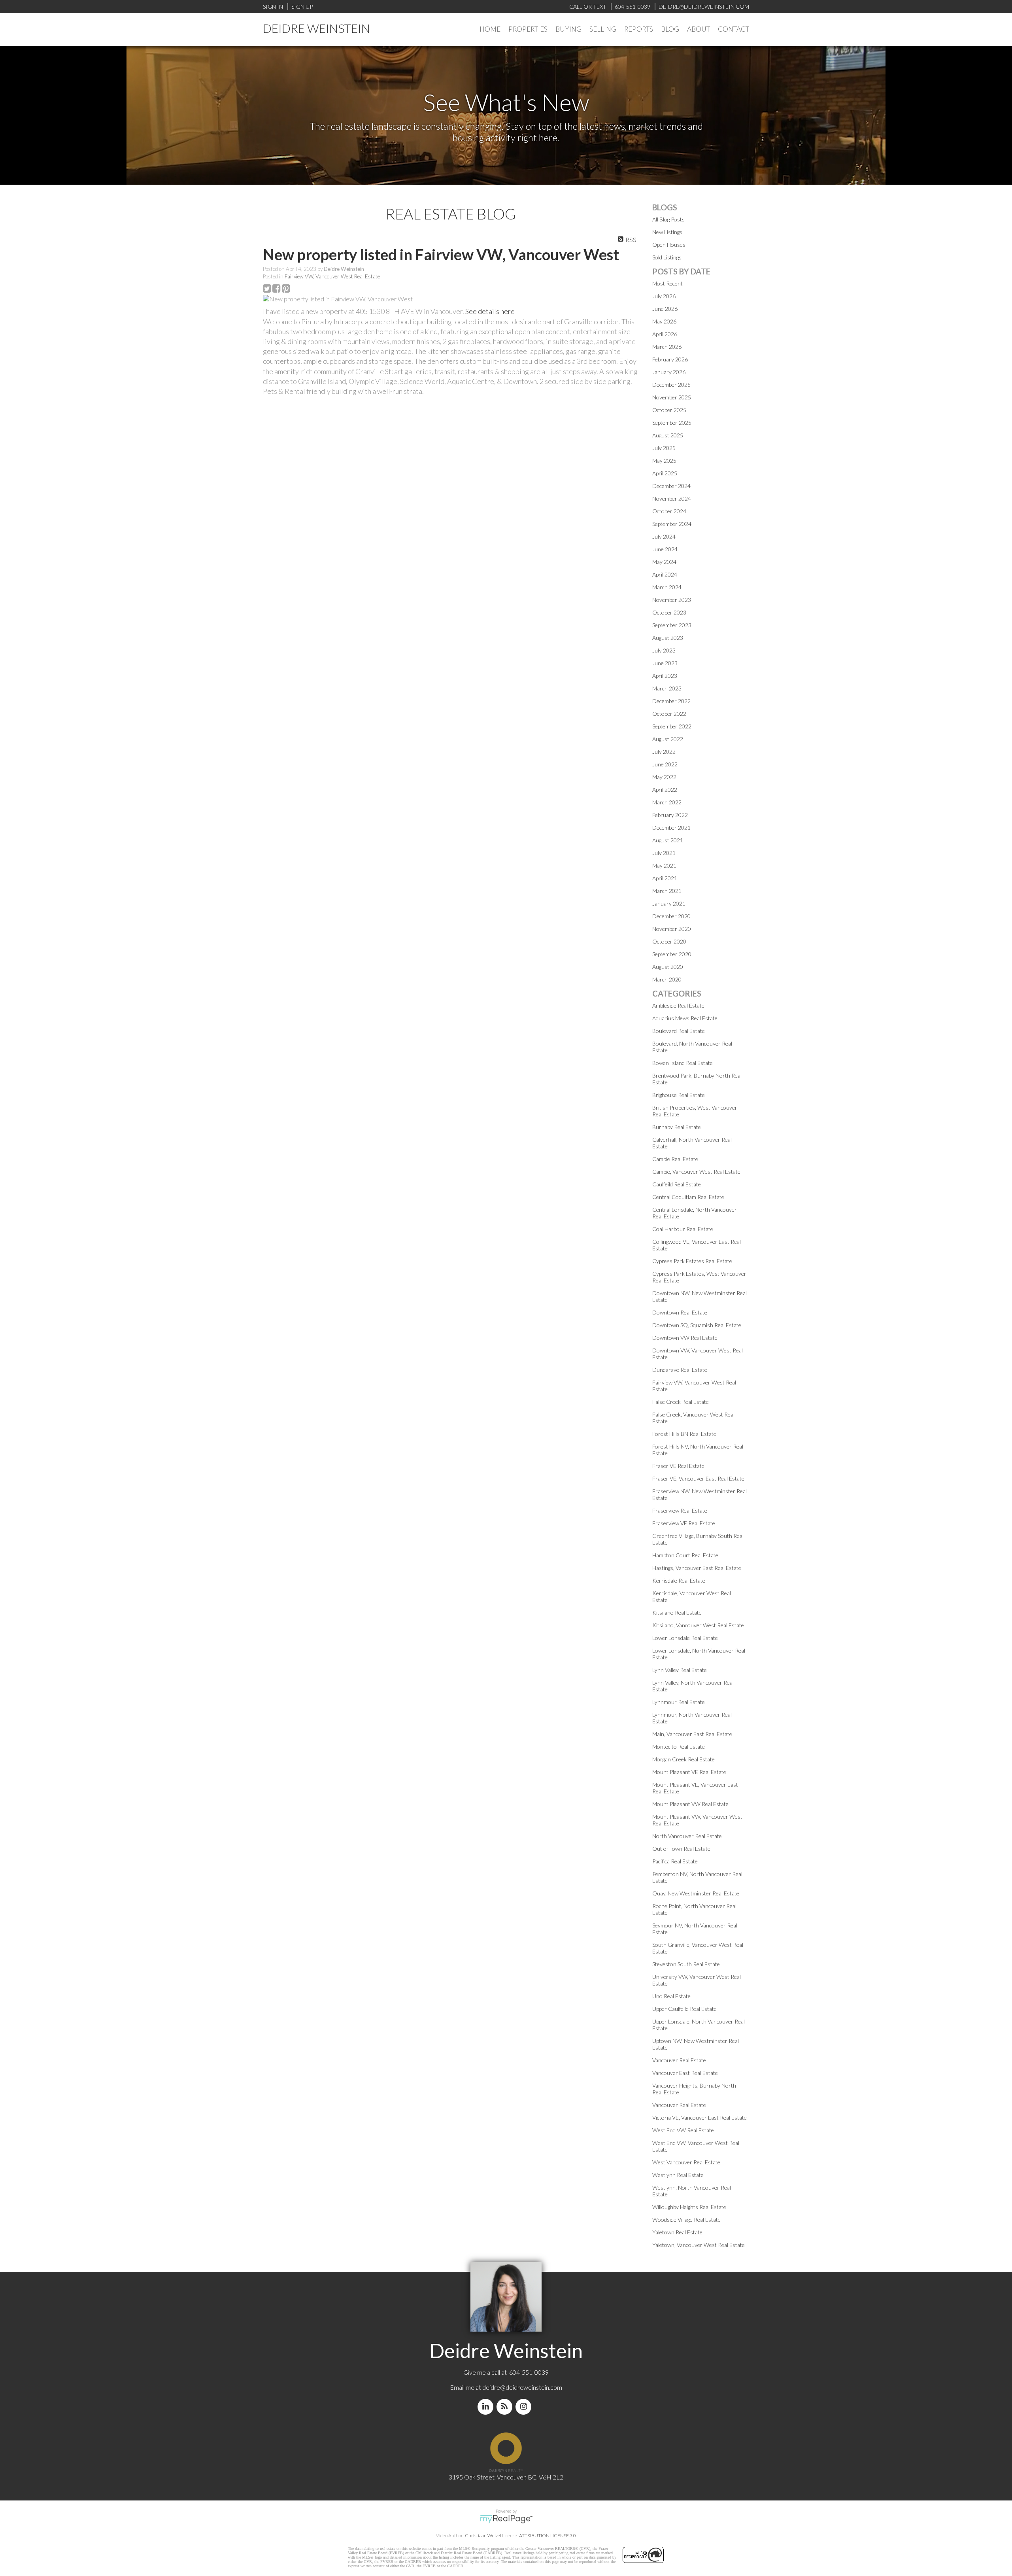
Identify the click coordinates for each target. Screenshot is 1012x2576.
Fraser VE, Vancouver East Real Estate (698, 1478)
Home (490, 29)
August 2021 (668, 840)
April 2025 (665, 473)
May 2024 (664, 562)
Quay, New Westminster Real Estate (696, 1893)
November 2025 (672, 397)
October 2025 (669, 410)
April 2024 (665, 574)
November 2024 (672, 498)
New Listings (667, 232)
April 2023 (665, 676)
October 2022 (669, 714)
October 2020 (669, 941)
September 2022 (672, 726)
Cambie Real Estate (675, 1159)
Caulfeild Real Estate (677, 1184)
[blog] (506, 2407)
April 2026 (665, 334)
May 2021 (664, 865)
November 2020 (672, 929)
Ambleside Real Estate (678, 1005)
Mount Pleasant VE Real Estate (689, 1772)
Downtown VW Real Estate (685, 1338)
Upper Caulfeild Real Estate (684, 2009)
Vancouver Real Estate (679, 2060)
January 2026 (669, 372)
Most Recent (667, 283)
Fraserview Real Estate (680, 1510)
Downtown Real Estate (680, 1312)
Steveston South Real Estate (686, 1964)
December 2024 (671, 486)
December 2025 (671, 385)
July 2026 (664, 296)
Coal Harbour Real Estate (683, 1229)
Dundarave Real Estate (680, 1370)
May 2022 (664, 777)
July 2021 (664, 853)
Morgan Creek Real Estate (683, 1759)
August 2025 (668, 435)
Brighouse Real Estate (679, 1095)
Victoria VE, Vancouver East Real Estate (700, 2117)
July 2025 (664, 448)
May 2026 (664, 321)
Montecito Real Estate (679, 1747)
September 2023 (672, 625)
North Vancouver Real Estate (687, 1836)
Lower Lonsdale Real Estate (685, 1638)
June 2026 (665, 309)
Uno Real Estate (671, 1996)
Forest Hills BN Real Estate (684, 1434)
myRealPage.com (506, 2519)
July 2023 (664, 650)
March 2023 (667, 688)
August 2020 (668, 967)
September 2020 (672, 954)
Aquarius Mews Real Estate (685, 1018)
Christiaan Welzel (483, 2535)
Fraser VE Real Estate (678, 1466)
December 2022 (671, 701)
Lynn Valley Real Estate (680, 1670)
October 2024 (669, 511)
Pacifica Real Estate (675, 1861)
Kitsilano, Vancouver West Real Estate (698, 1625)
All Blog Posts (668, 219)
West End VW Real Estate (683, 2130)
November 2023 (672, 600)
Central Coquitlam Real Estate (688, 1197)
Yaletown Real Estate (677, 2232)
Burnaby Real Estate (677, 1127)
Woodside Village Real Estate (686, 2219)
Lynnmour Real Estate (679, 1702)
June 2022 (665, 764)
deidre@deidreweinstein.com (522, 2387)
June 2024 (665, 549)
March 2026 (667, 347)
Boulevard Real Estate (679, 1031)
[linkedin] (487, 2407)
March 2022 (667, 802)
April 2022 (665, 790)
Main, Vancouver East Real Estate (692, 1734)
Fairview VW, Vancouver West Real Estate (332, 276)
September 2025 (672, 423)
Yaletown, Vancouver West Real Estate (699, 2245)
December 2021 (671, 827)
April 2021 (665, 878)
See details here (490, 311)
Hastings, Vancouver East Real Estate (697, 1568)
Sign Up (302, 7)
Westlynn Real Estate (678, 2175)
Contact (734, 29)
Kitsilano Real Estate (677, 1612)
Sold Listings (667, 257)
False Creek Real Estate (681, 1402)
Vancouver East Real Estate (685, 2073)
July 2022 (664, 752)
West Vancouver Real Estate (686, 2162)
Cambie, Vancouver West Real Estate (696, 1172)
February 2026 (670, 359)
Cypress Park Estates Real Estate (692, 1261)
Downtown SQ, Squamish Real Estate (697, 1325)
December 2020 (671, 916)
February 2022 (670, 815)
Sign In (273, 7)
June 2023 (665, 663)
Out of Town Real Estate (681, 1849)
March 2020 (667, 979)
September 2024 (672, 524)
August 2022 (668, 739)
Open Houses (669, 245)
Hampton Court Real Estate (685, 1555)
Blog (670, 29)
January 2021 (669, 903)
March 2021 (667, 891)
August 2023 (668, 638)
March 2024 (667, 587)
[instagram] (525, 2407)
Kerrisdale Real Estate (679, 1580)
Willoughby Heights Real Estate (689, 2207)
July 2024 (664, 536)
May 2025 (664, 461)
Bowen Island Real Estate (683, 1063)
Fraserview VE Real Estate (684, 1523)
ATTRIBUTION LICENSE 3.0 (548, 2535)
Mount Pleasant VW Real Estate (690, 1804)
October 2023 (669, 612)
